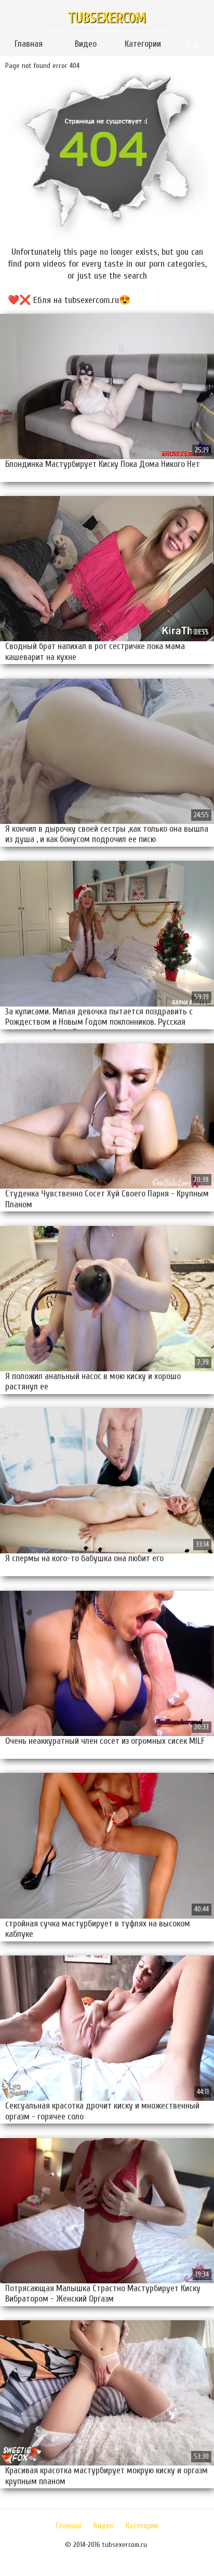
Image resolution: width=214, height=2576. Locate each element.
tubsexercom (107, 18)
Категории (143, 44)
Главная (29, 44)
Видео (86, 44)
